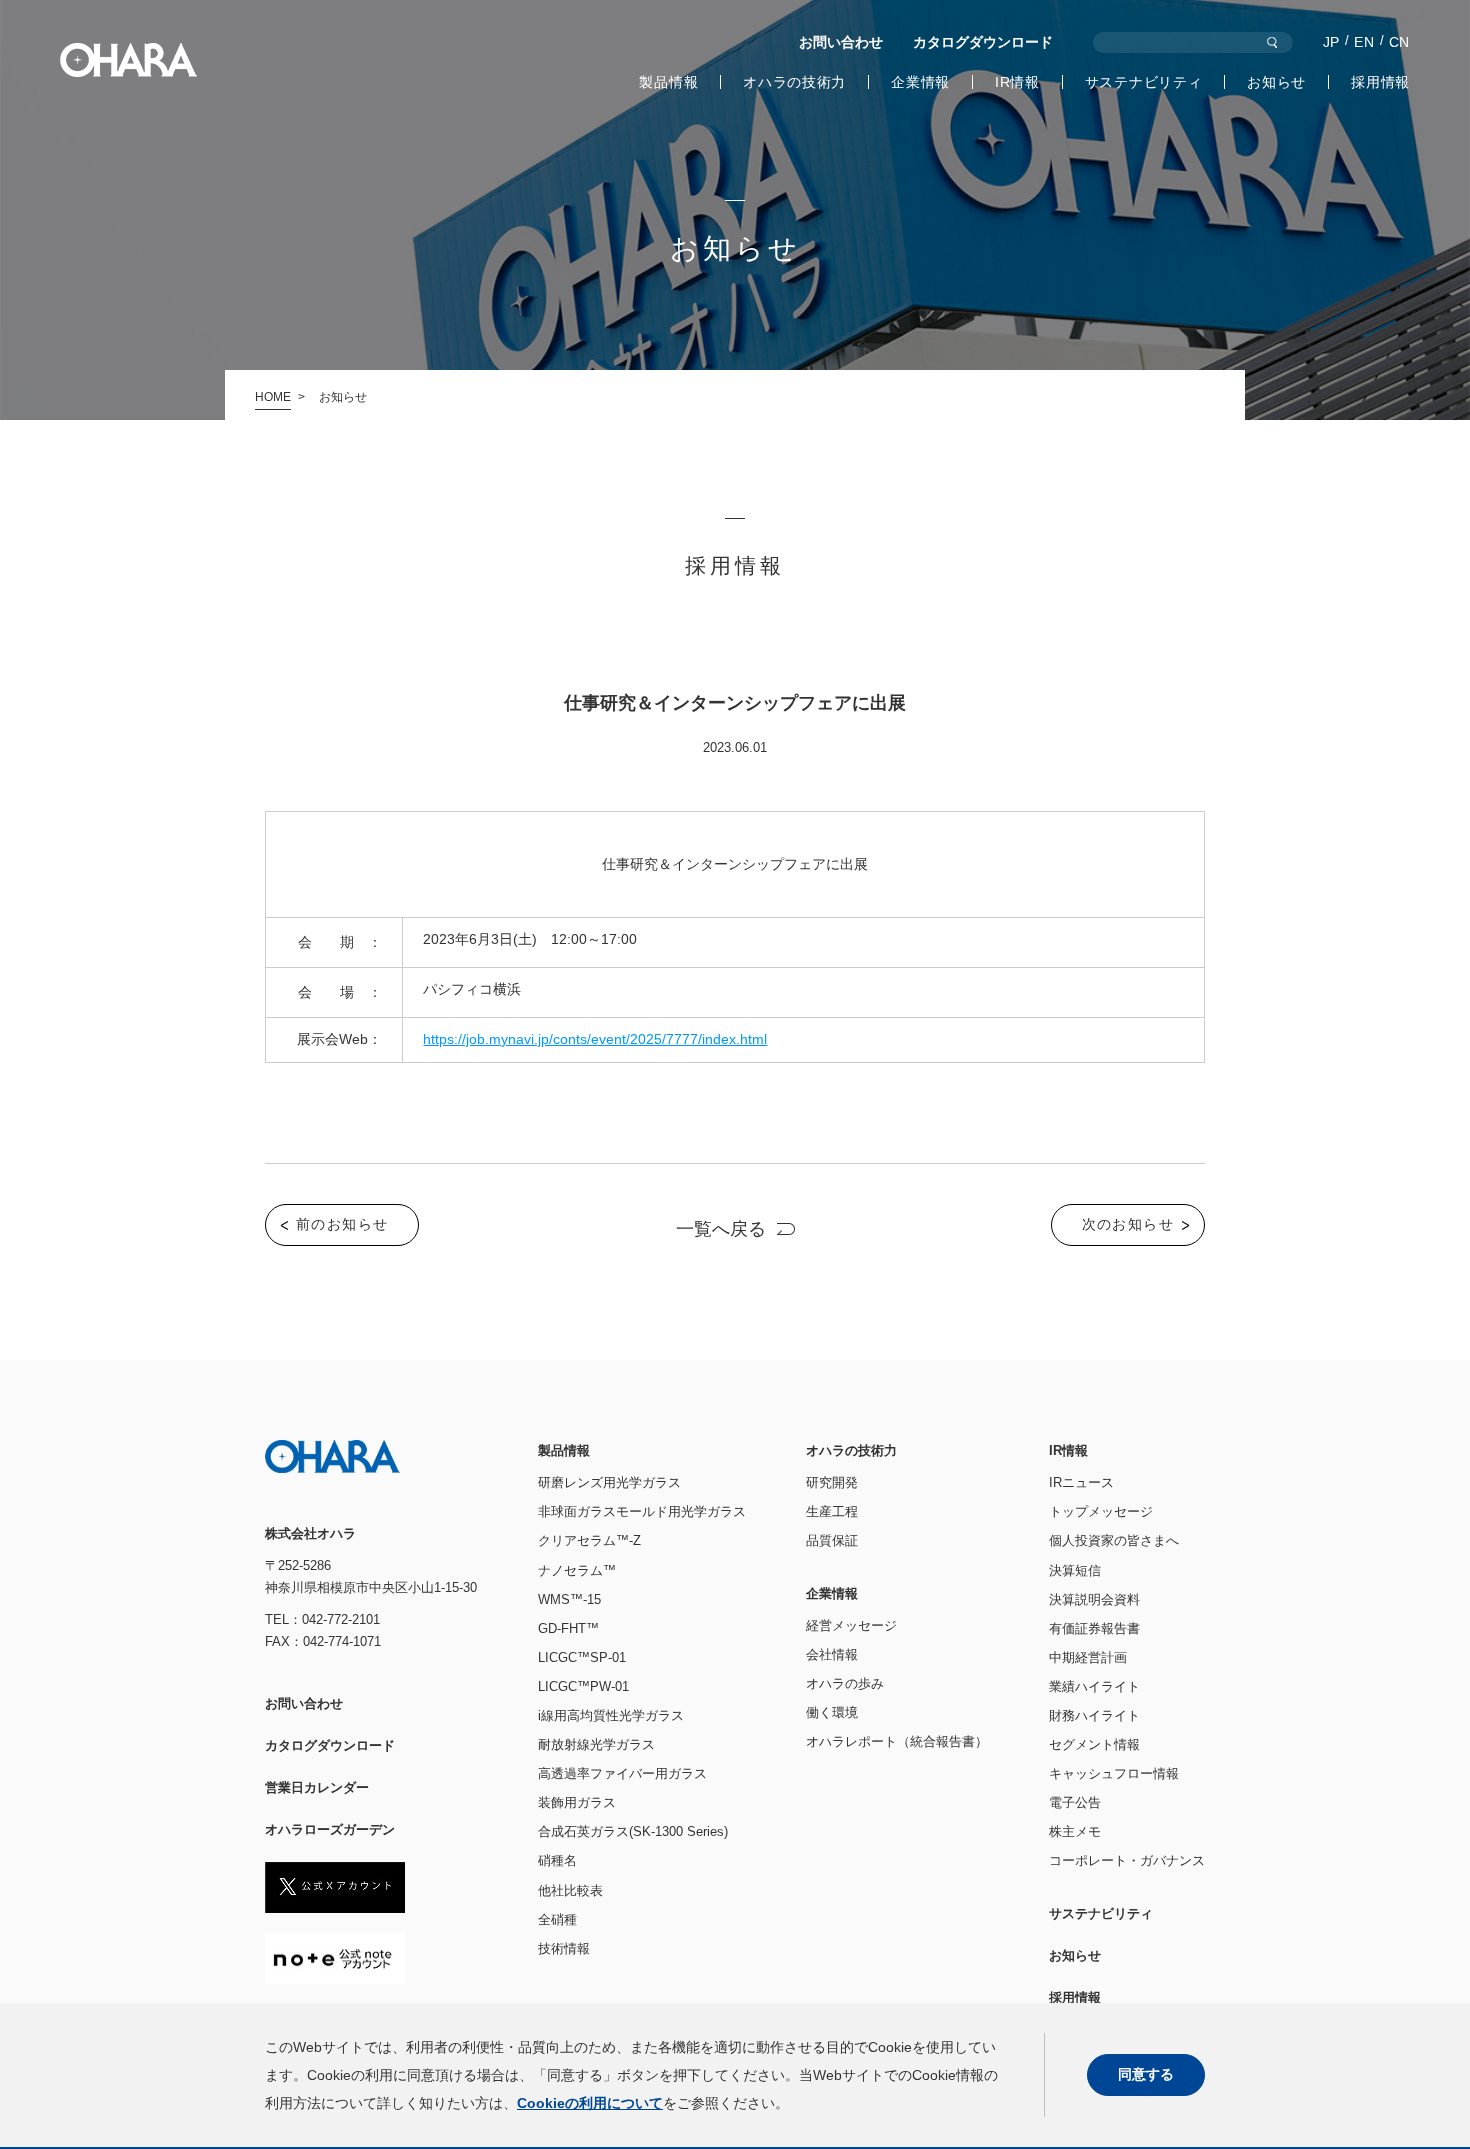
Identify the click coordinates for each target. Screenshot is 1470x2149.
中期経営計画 (1088, 1657)
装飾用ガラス (577, 1802)
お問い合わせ (841, 42)
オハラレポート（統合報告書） (897, 1741)
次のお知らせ (1128, 1224)
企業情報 (920, 82)
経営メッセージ (851, 1625)
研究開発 (832, 1482)
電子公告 (1075, 1802)
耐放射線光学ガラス (596, 1744)
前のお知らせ (342, 1224)
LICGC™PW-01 (583, 1686)
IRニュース (1081, 1482)
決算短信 (1075, 1570)
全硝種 (557, 1919)
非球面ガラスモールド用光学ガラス (642, 1511)
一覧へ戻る (721, 1229)
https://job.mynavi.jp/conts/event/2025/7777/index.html (595, 1039)
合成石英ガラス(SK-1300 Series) (633, 1831)
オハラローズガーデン (330, 1829)
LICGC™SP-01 (582, 1657)
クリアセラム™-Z (589, 1540)
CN (1399, 42)
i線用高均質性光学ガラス (611, 1715)
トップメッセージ (1101, 1511)
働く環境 (832, 1712)
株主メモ (1075, 1831)
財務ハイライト (1094, 1715)
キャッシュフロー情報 (1114, 1773)
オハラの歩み (845, 1683)
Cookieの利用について (590, 2103)
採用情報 (1380, 82)
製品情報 (668, 82)
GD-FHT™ (568, 1628)
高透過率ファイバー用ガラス (622, 1773)
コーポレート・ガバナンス (1127, 1860)
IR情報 (1017, 82)
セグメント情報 (1094, 1744)
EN (1364, 42)
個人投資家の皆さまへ (1114, 1540)
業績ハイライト (1094, 1686)
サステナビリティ (1144, 82)
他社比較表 (570, 1890)
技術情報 (564, 1948)
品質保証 (832, 1540)
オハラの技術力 (794, 82)
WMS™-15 (569, 1599)
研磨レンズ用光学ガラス (609, 1482)
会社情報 (832, 1654)
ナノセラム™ (577, 1570)
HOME (273, 397)
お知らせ (1276, 82)
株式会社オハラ (128, 60)
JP (1331, 42)
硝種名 (557, 1860)
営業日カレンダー (317, 1787)
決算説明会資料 (1094, 1599)
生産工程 (832, 1511)
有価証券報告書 (1094, 1628)
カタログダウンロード (983, 42)
